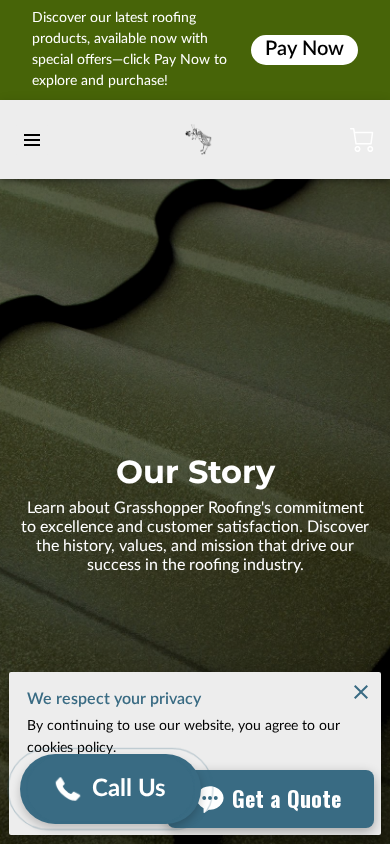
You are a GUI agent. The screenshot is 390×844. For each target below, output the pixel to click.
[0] (362, 140)
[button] (110, 789)
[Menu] (32, 140)
